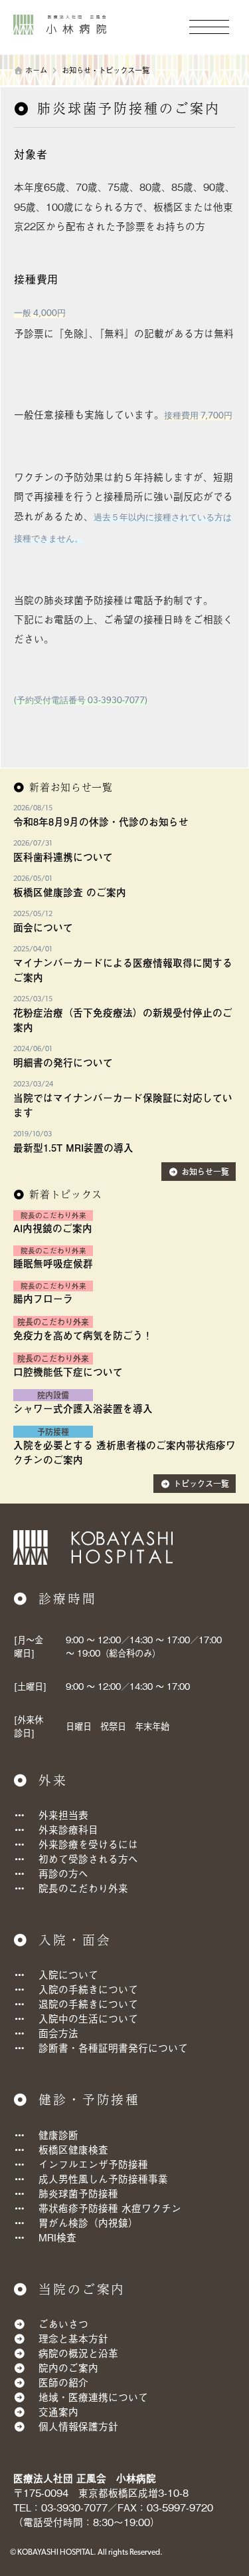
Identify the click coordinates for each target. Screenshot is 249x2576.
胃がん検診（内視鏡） (88, 2222)
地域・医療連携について (93, 2397)
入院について (68, 1974)
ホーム (36, 70)
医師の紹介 (63, 2382)
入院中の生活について (88, 2018)
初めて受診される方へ (88, 1858)
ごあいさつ (63, 2324)
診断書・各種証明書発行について (113, 2047)
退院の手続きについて (88, 2004)
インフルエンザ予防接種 (93, 2164)
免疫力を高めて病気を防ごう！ (83, 1335)
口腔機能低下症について (68, 1372)
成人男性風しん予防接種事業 (103, 2178)
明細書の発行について (63, 1062)
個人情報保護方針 (78, 2426)
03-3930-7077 (74, 2507)
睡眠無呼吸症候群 (53, 1263)
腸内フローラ (43, 1299)
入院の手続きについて (88, 1989)
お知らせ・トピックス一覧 (106, 70)
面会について (43, 927)
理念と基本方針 (73, 2338)
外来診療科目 (68, 1829)
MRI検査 (57, 2237)
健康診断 (58, 2135)
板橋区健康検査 (73, 2149)
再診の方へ (63, 1873)
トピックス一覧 (201, 1484)
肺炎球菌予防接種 (78, 2193)
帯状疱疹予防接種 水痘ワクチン (110, 2208)
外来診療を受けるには (88, 1844)
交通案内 (58, 2411)
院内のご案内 (68, 2367)
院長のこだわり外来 (83, 1888)
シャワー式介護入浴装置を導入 (83, 1408)
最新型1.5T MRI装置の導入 (73, 1148)
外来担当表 (63, 1815)
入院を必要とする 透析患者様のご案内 (100, 1445)
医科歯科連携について (63, 857)
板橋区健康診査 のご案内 (70, 892)
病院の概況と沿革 (78, 2353)
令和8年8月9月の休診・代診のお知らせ (101, 822)
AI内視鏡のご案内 (53, 1228)
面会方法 (58, 2033)
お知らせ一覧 (205, 1172)
